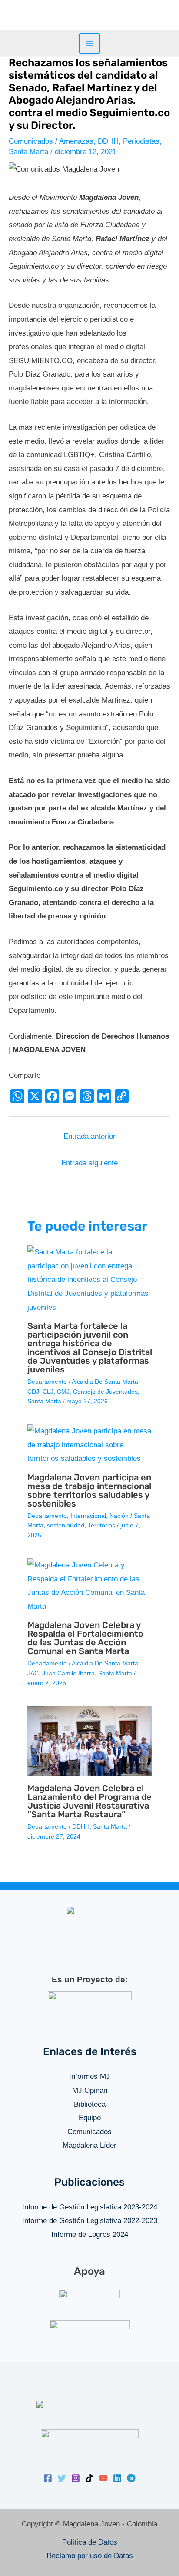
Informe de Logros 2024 (90, 2235)
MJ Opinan (90, 2090)
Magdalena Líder (89, 2145)
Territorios (101, 1525)
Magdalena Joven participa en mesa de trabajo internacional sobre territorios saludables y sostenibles (89, 1490)
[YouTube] (103, 2478)
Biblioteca (90, 2104)
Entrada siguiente (89, 1163)
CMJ (63, 1392)
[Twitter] (62, 2478)
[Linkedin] (117, 2478)
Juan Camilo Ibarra (68, 1673)
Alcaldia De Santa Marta (105, 1382)
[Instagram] (76, 2478)
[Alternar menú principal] (89, 44)
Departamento (47, 1382)
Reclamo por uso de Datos (90, 2556)
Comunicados (31, 141)
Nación (119, 1516)
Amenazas (76, 141)
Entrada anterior (89, 1136)
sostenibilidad (66, 1525)
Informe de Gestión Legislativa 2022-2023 (90, 2221)
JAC (33, 1673)
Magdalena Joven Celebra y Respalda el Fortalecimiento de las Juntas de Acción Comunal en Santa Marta (85, 1638)
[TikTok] (89, 2478)
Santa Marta (28, 152)
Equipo (90, 2118)
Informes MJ (89, 2077)
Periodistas (141, 141)
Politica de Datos (90, 2542)
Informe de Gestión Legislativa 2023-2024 (90, 2207)
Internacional (88, 1516)
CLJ (48, 1392)
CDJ (33, 1392)
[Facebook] (48, 2478)
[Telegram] (131, 2478)
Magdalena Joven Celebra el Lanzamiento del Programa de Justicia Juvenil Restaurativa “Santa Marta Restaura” (89, 1801)
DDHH (108, 141)
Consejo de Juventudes (105, 1392)
